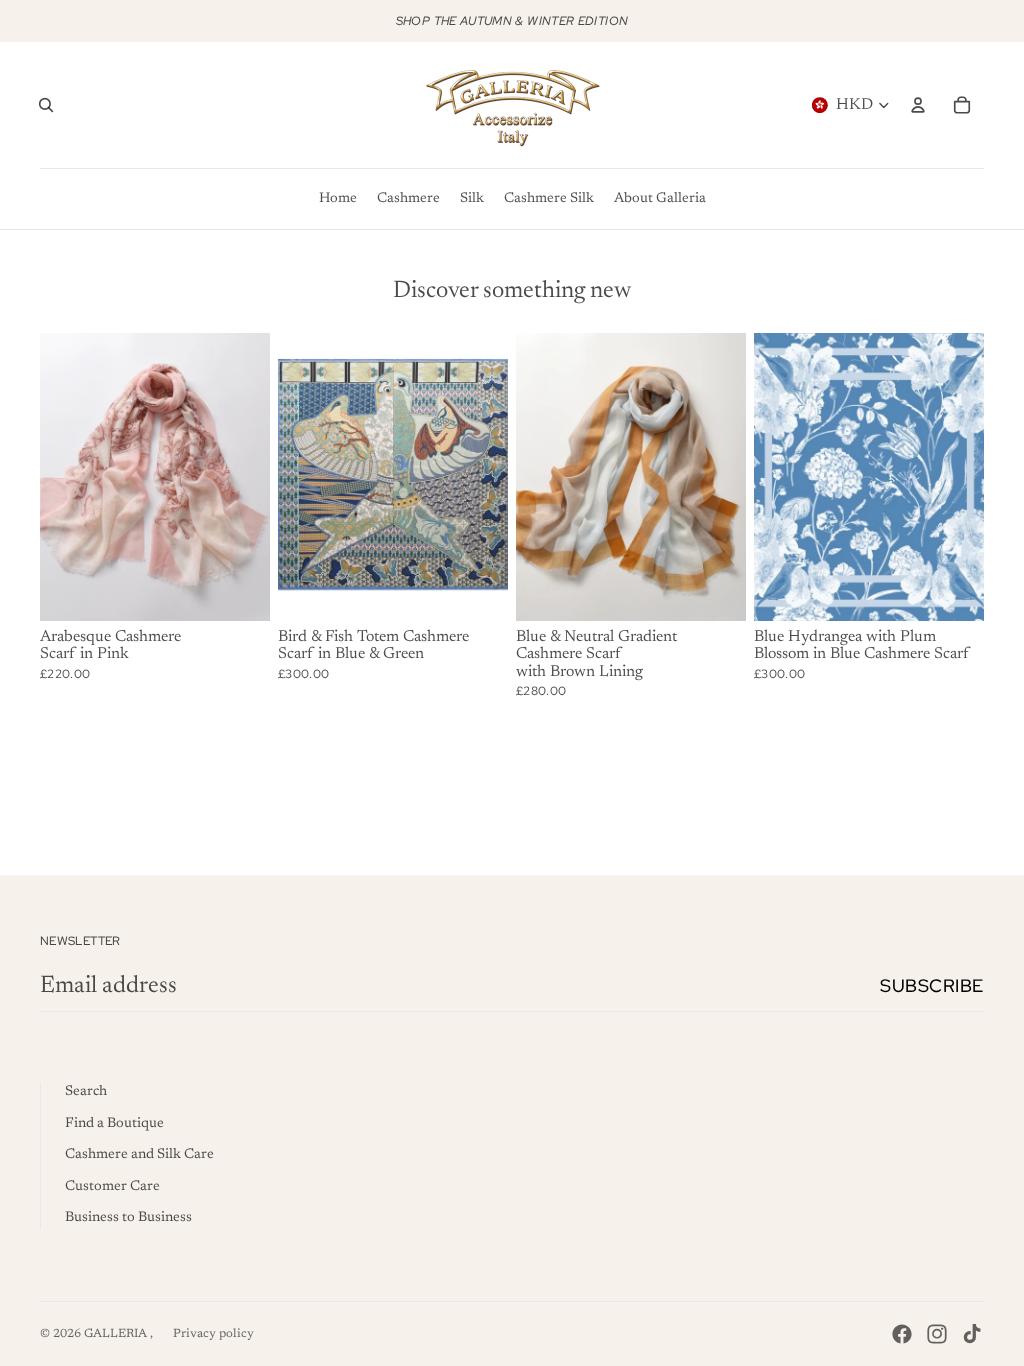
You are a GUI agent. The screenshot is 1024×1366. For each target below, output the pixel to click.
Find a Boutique (114, 1124)
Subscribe (932, 985)
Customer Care (112, 1187)
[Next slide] (254, 477)
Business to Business (128, 1218)
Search (86, 1092)
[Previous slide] (55, 477)
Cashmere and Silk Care (139, 1155)
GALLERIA (117, 1334)
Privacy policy (213, 1334)
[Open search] (46, 105)
